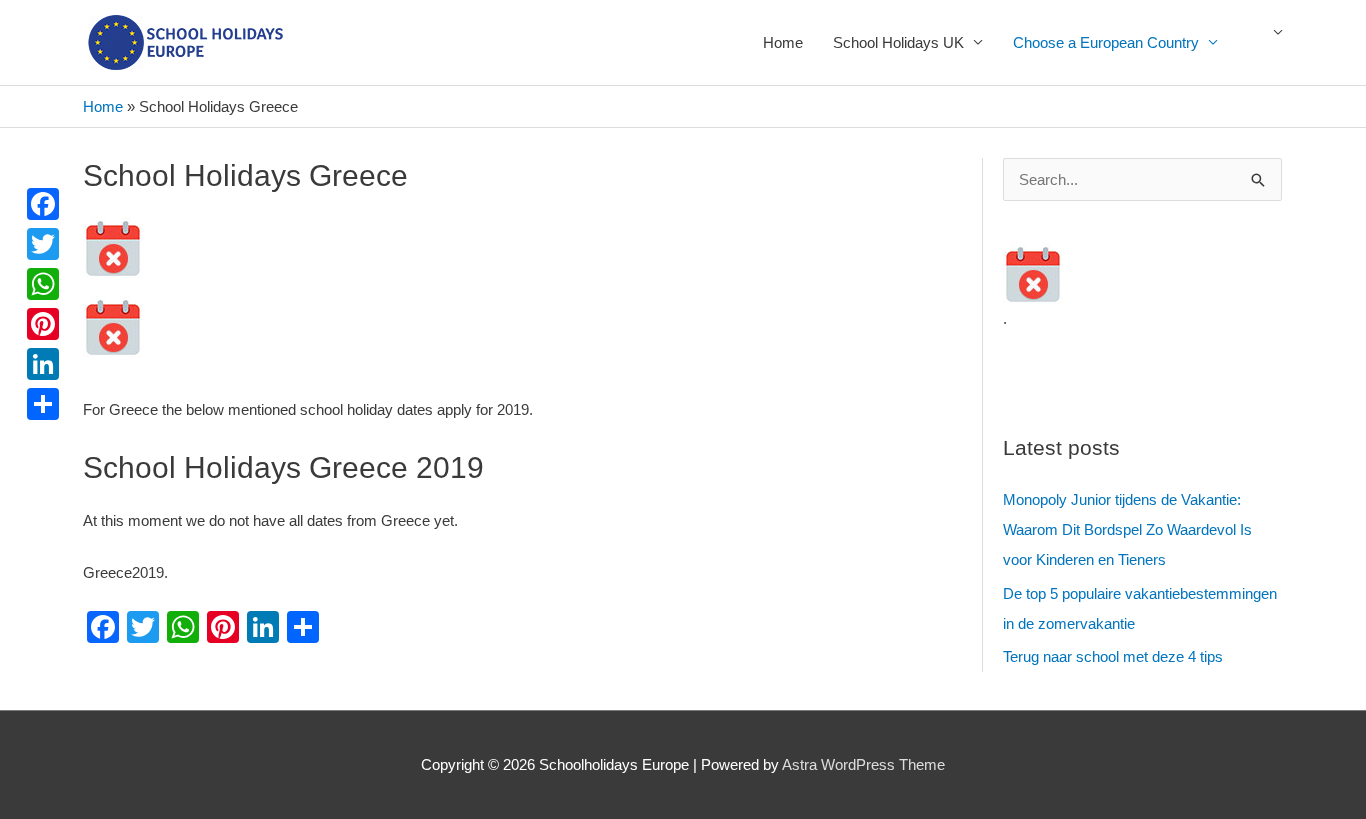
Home (783, 42)
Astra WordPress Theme (863, 764)
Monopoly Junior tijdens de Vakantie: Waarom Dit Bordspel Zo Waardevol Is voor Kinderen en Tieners (1127, 529)
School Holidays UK (898, 42)
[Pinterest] (43, 324)
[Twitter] (43, 244)
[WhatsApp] (43, 284)
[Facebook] (43, 204)
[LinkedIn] (43, 364)
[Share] (43, 404)
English (1268, 43)
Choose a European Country (1106, 42)
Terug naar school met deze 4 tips (1113, 656)
